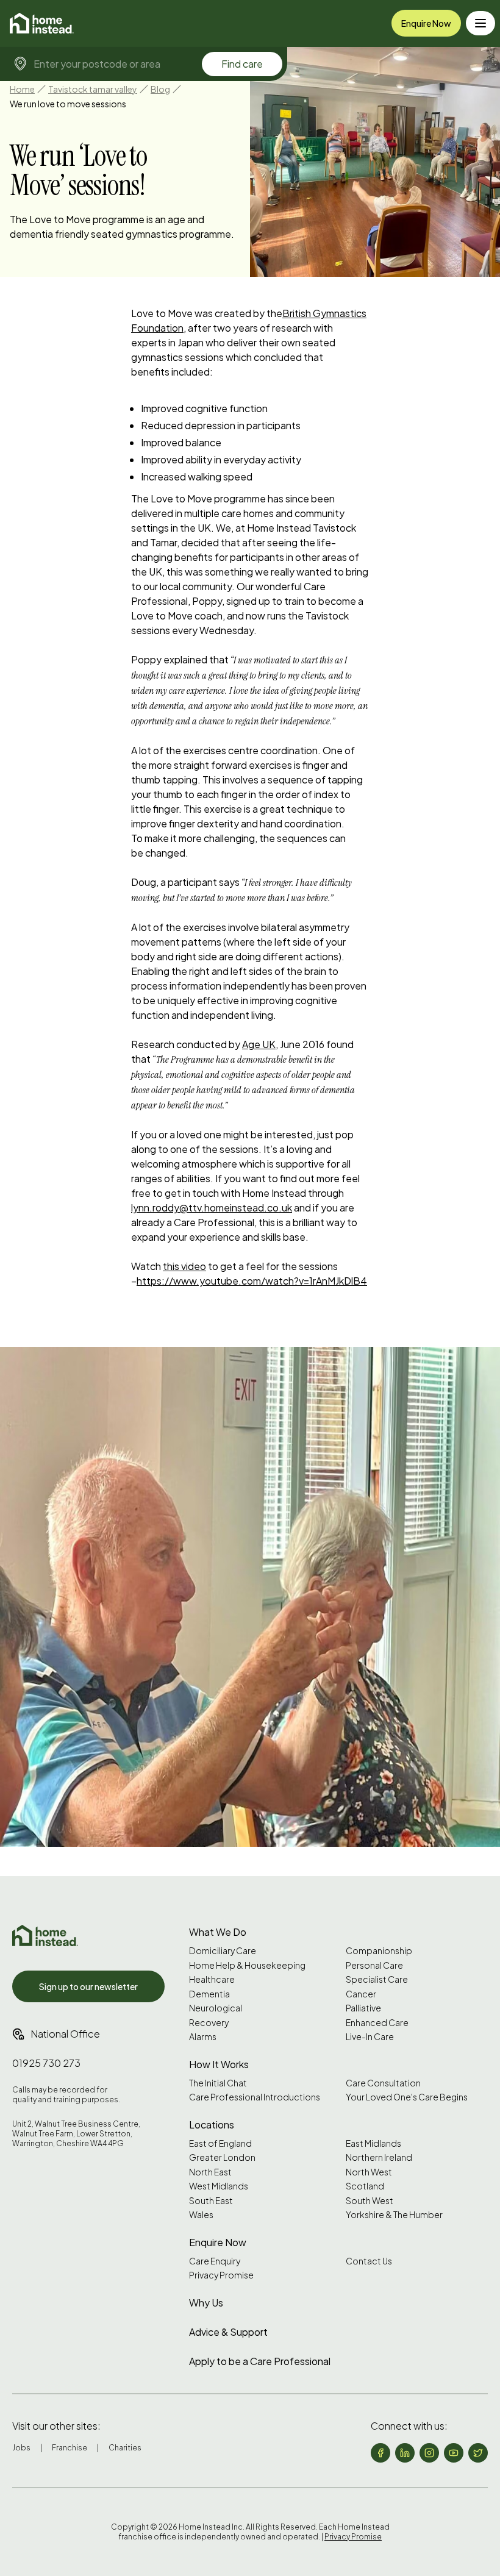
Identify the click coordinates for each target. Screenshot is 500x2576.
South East (211, 2201)
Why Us (206, 2303)
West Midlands (219, 2186)
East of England (220, 2143)
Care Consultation (383, 2083)
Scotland (365, 2186)
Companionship (379, 1951)
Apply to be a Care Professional (260, 2361)
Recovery (209, 2023)
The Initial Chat (218, 2083)
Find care (242, 64)
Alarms (203, 2037)
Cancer (361, 1994)
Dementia (209, 1994)
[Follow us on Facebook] (380, 2453)
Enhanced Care (377, 2023)
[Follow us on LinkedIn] (405, 2453)
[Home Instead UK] (45, 1936)
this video (184, 1266)
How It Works (219, 2064)
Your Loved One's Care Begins (407, 2097)
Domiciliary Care (223, 1951)
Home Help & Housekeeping (247, 1965)
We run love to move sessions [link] (68, 104)
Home (22, 89)
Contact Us (369, 2261)
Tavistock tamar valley (93, 89)
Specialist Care (377, 1979)
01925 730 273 (46, 2063)
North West (369, 2172)
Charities (125, 2448)
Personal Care (374, 1965)
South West (370, 2201)
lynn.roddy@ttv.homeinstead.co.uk (212, 1208)
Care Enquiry (215, 2261)
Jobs (21, 2448)
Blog (160, 89)
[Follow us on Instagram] (429, 2453)
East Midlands (373, 2143)
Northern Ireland (379, 2157)
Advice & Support (228, 2332)
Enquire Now (426, 23)
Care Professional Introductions (255, 2097)
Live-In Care (370, 2037)
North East (210, 2172)
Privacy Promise (221, 2275)
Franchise (70, 2448)
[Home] (42, 23)
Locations (212, 2125)
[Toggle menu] (480, 23)
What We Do (218, 1932)
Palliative (363, 2008)
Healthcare (212, 1979)
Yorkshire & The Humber (394, 2215)
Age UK (259, 1044)
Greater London (222, 2157)
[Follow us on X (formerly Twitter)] (478, 2453)
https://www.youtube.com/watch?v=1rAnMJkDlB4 (252, 1281)
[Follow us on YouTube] (454, 2453)
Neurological (216, 2008)
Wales (201, 2215)
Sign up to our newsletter (88, 1986)
